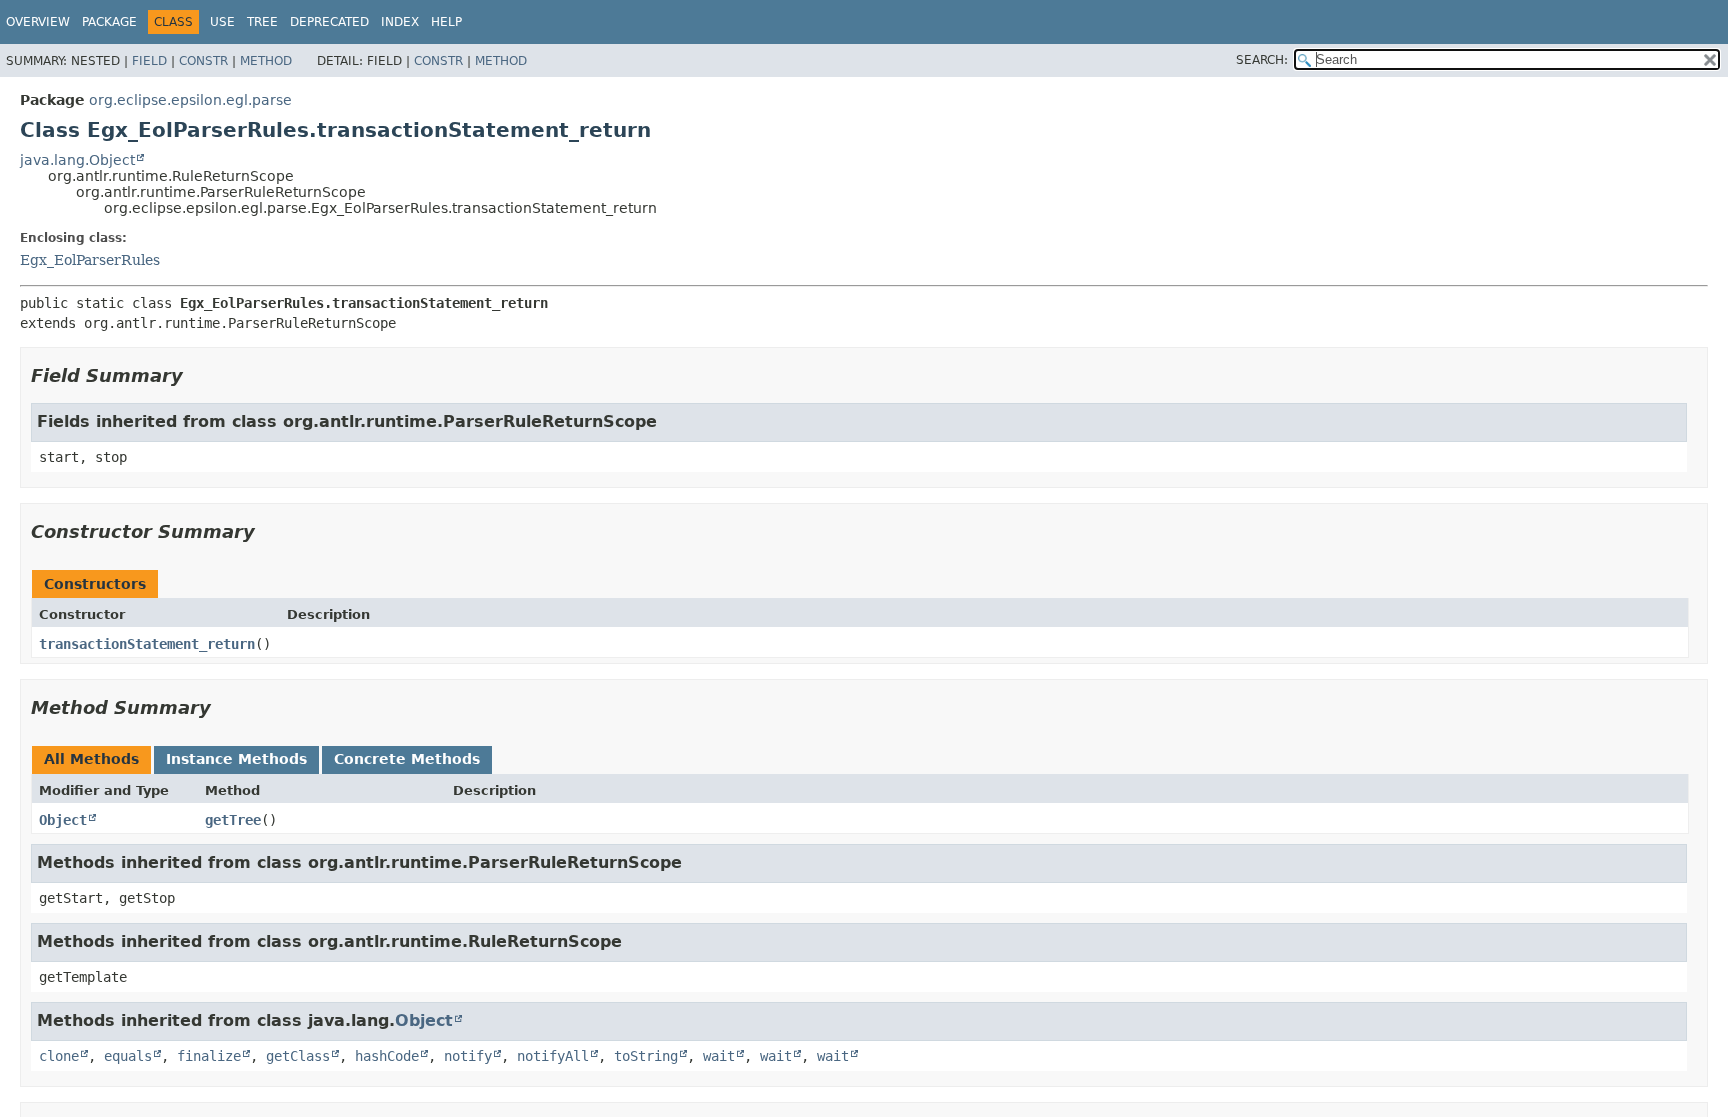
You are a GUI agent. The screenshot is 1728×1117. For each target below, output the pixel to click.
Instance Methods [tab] (236, 759)
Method (266, 61)
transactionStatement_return (147, 644)
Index (400, 22)
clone (59, 1056)
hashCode (387, 1056)
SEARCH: (1262, 60)
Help (446, 22)
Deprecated (329, 22)
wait (719, 1056)
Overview (38, 22)
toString (646, 1056)
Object (63, 820)
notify (468, 1056)
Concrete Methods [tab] (407, 759)
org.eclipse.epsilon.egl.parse (190, 100)
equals (128, 1056)
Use (222, 22)
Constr (203, 61)
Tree (262, 22)
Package (109, 22)
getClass (298, 1056)
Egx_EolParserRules (90, 260)
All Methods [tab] (91, 759)
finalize (209, 1056)
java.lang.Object (77, 160)
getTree (233, 820)
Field (149, 61)
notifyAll (553, 1056)
